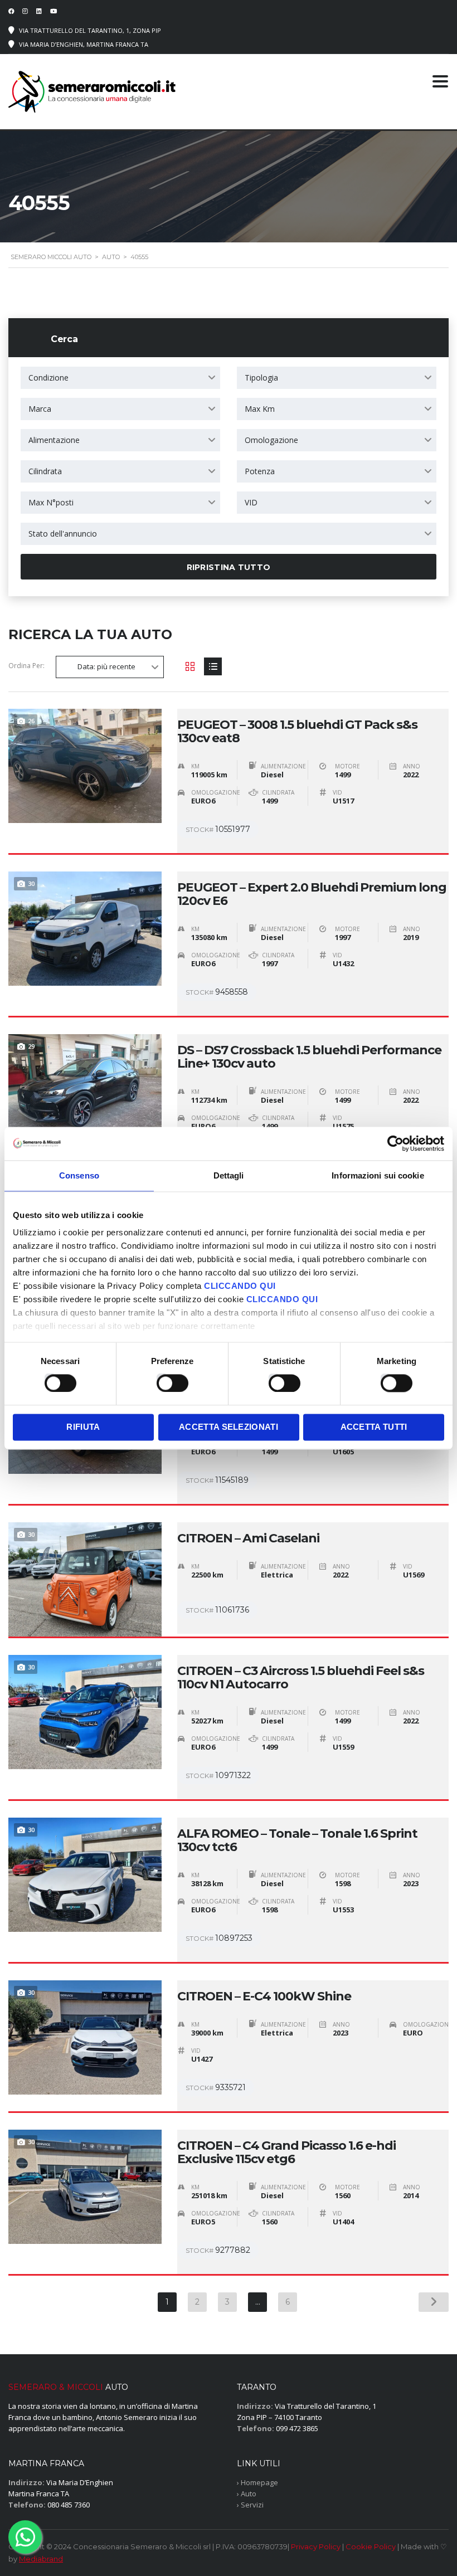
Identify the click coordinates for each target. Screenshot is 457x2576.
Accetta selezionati (229, 1427)
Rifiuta (83, 1427)
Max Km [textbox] (260, 409)
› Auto (247, 2494)
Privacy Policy (316, 2546)
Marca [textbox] (40, 409)
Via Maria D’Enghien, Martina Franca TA (84, 44)
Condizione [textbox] (48, 378)
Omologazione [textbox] (271, 440)
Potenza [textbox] (260, 471)
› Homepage (257, 2482)
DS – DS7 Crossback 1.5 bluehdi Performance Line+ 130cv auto (309, 1057)
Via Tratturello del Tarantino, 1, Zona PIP (90, 30)
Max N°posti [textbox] (51, 502)
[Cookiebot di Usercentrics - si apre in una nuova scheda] (395, 1143)
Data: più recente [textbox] (106, 666)
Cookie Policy (371, 2546)
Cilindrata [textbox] (45, 471)
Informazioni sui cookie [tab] (378, 1175)
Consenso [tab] (79, 1175)
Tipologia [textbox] (261, 378)
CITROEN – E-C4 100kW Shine (264, 1996)
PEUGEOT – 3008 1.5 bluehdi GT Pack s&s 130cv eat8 (297, 732)
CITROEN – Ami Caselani (248, 1538)
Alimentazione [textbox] (54, 440)
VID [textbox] (251, 502)
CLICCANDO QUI (240, 1286)
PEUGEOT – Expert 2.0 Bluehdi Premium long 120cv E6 (312, 894)
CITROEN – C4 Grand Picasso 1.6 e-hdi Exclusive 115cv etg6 (286, 2153)
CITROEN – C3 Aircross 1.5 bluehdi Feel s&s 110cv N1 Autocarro (301, 1678)
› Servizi (250, 2505)
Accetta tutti (374, 1427)
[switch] (161, 1379)
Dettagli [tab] (229, 1175)
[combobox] (120, 378)
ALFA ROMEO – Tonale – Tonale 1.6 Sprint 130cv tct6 (297, 1840)
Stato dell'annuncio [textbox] (63, 534)
